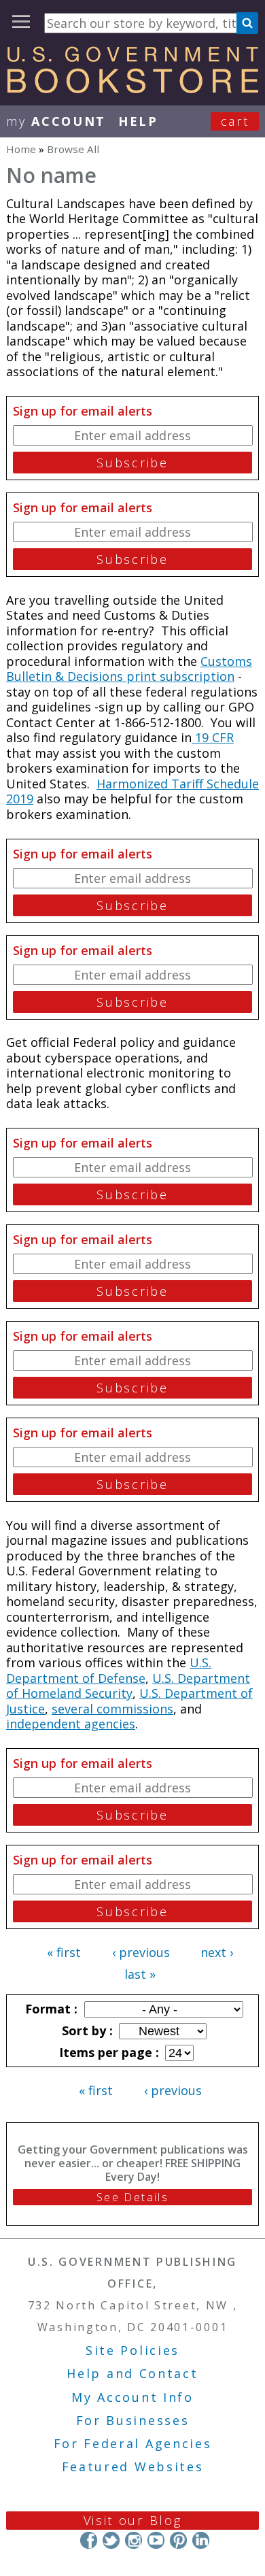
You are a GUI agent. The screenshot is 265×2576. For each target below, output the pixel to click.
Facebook (89, 2540)
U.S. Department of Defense (109, 1670)
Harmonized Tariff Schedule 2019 (132, 791)
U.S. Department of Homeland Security (128, 1686)
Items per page (107, 2052)
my (56, 121)
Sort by (86, 2030)
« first (64, 1952)
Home (21, 149)
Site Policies (132, 2350)
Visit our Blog (133, 2520)
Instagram (134, 2540)
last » (140, 1974)
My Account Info (132, 2397)
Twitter (111, 2540)
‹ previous (141, 1952)
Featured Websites (133, 2466)
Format (50, 2009)
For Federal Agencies (133, 2443)
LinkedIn (201, 2540)
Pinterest (178, 2540)
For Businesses (133, 2420)
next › (217, 1952)
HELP (138, 121)
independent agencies (71, 1724)
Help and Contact (132, 2373)
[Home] (132, 88)
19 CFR (213, 737)
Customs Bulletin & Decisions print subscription (129, 669)
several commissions (112, 1709)
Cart (235, 121)
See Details (132, 2197)
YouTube (156, 2540)
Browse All (73, 149)
